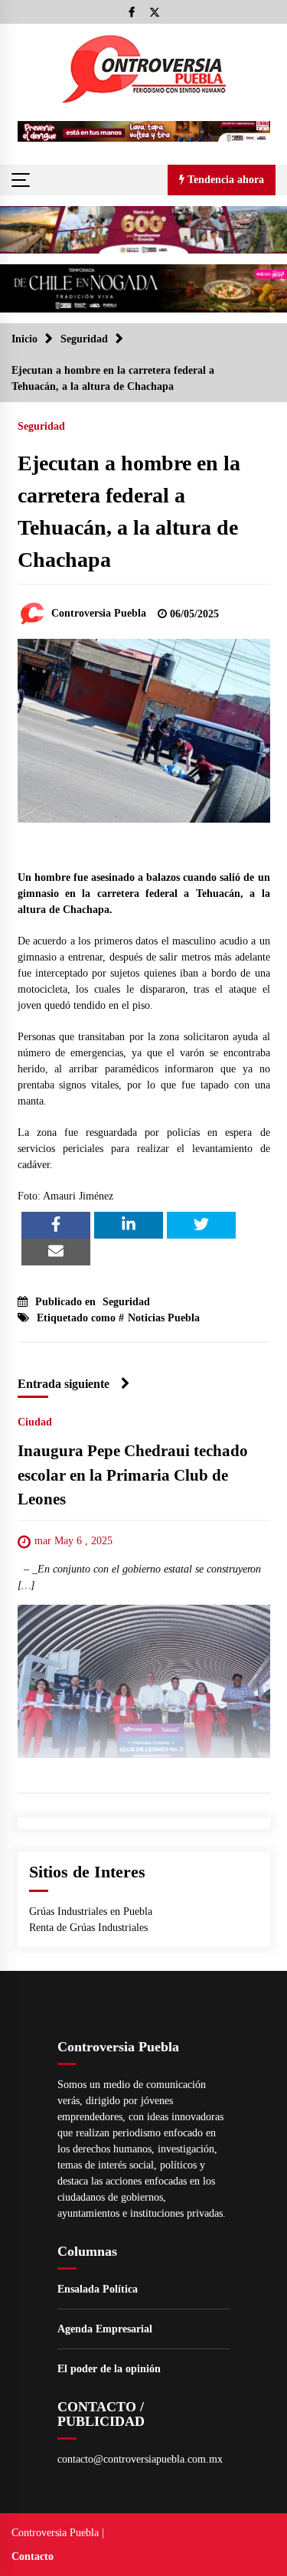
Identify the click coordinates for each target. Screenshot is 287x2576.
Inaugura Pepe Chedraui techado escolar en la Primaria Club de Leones (133, 1476)
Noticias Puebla (164, 1318)
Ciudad (35, 1423)
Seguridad (41, 426)
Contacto (33, 2556)
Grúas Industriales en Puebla (91, 1912)
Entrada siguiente (64, 1384)
